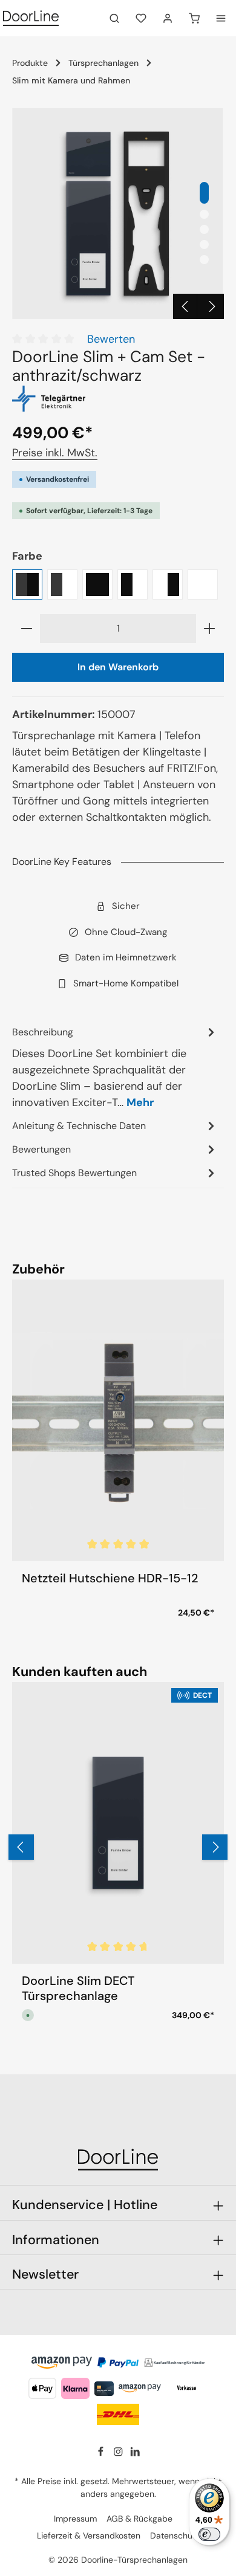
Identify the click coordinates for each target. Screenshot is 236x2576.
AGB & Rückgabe (139, 2519)
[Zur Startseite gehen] (31, 18)
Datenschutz (175, 2536)
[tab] (115, 1067)
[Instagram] (120, 2454)
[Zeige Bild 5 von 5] (204, 260)
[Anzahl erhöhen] (210, 629)
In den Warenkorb (118, 667)
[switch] (209, 2534)
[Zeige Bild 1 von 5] (204, 193)
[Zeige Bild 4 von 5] (204, 244)
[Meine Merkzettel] (141, 18)
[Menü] (221, 18)
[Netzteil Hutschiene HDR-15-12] (118, 1421)
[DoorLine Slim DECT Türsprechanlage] (118, 1823)
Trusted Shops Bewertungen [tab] (74, 1173)
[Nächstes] (211, 306)
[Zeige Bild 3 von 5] (204, 229)
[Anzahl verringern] (26, 629)
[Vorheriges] (186, 306)
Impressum (75, 2519)
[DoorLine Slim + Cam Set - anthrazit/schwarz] (118, 214)
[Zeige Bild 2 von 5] (204, 214)
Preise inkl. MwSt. (55, 453)
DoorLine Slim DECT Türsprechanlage (78, 1989)
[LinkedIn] (135, 2454)
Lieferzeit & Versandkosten (89, 2536)
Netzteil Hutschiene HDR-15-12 (110, 1578)
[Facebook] (102, 2454)
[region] (118, 214)
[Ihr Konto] (168, 18)
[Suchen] (114, 18)
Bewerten (111, 339)
